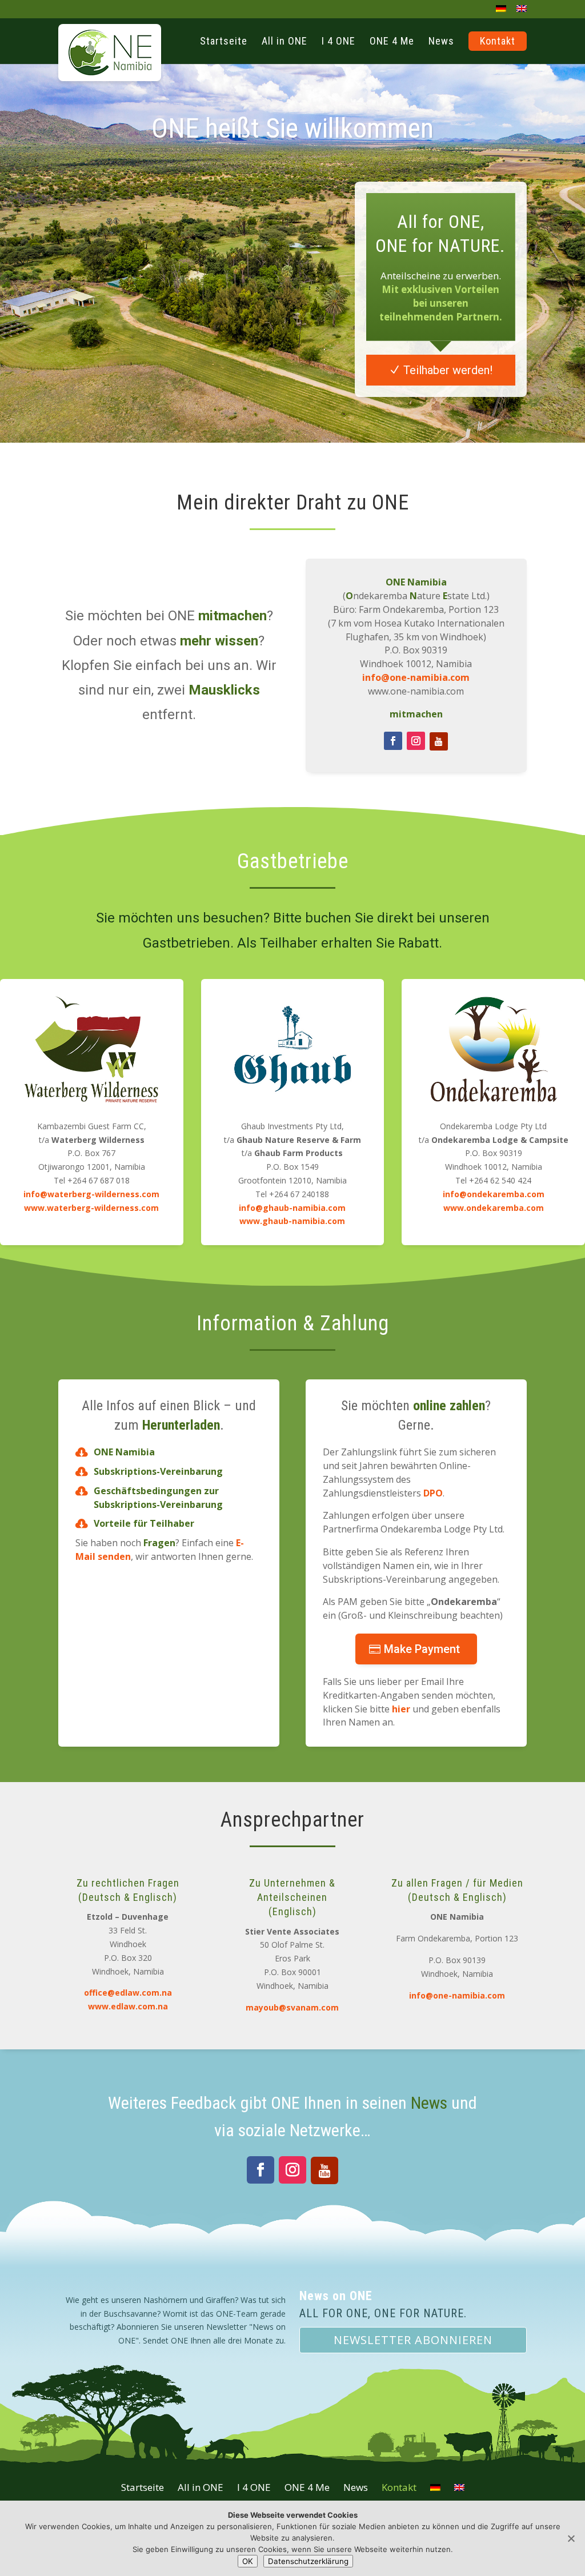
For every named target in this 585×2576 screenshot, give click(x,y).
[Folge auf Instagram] (416, 741)
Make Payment (422, 1649)
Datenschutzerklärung (308, 2561)
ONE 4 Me (307, 2487)
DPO (433, 1493)
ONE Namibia (124, 1452)
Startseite (143, 2487)
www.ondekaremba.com (494, 1208)
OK (248, 2561)
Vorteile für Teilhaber (144, 1523)
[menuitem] (501, 12)
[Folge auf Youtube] (439, 741)
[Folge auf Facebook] (393, 741)
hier (401, 1709)
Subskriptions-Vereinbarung (158, 1471)
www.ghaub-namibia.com (292, 1221)
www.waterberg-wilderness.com (91, 1208)
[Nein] (571, 2538)
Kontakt (399, 2487)
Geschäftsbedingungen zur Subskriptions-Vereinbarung (158, 1498)
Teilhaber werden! (448, 370)
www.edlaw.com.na (128, 2006)
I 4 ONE (254, 2487)
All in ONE (201, 2487)
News (429, 2103)
